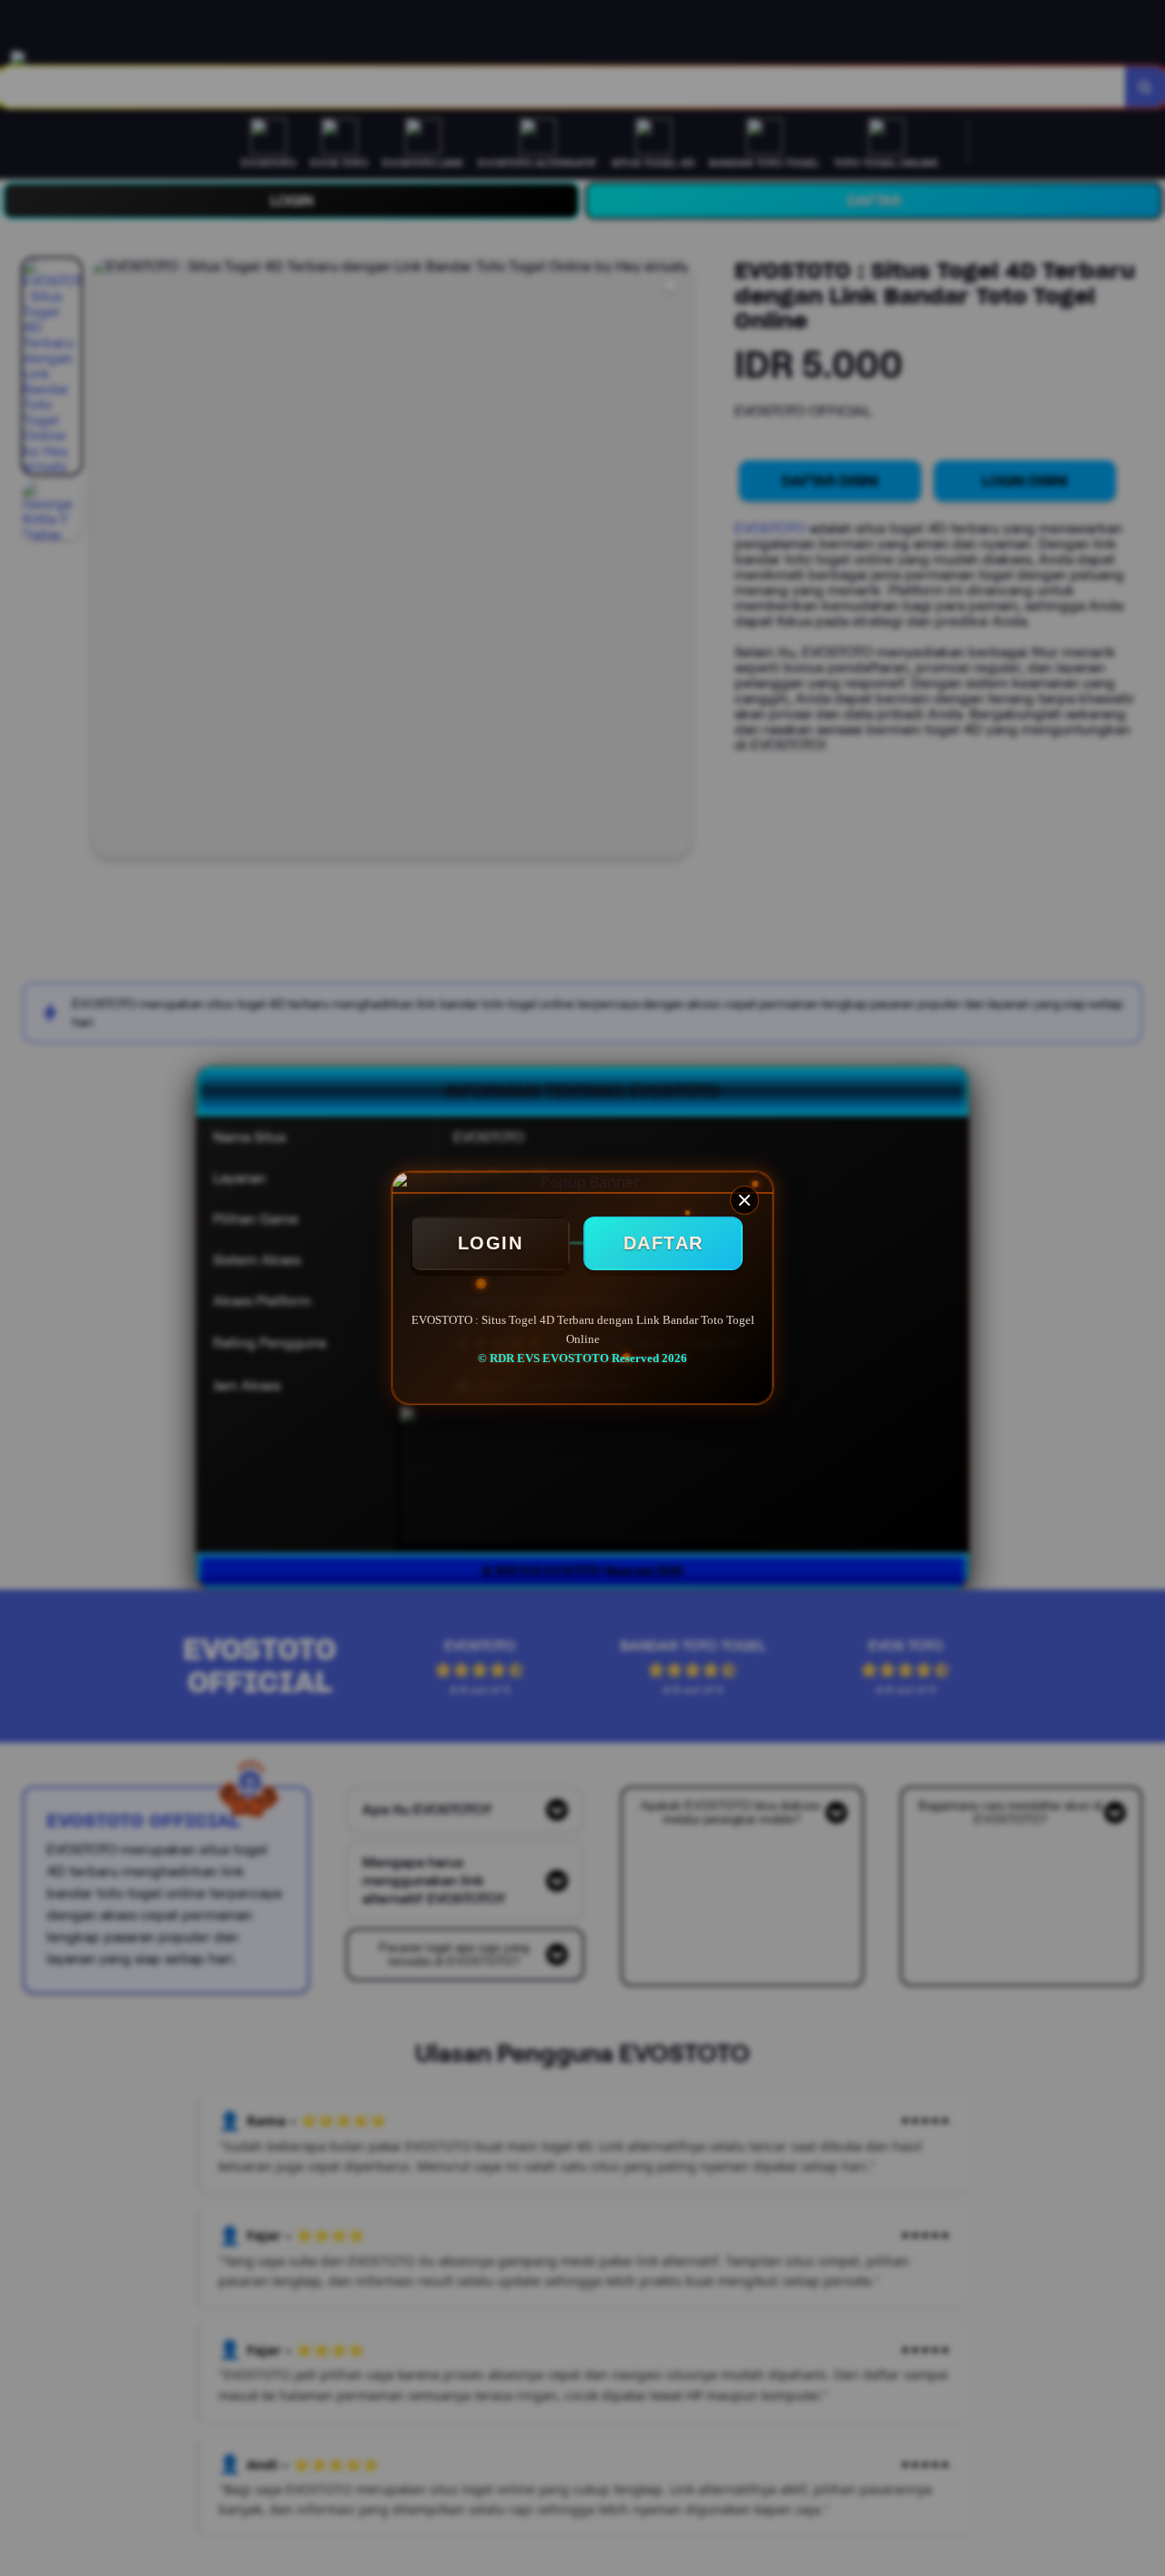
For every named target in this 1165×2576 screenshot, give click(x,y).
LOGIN (491, 1243)
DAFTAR (664, 1243)
